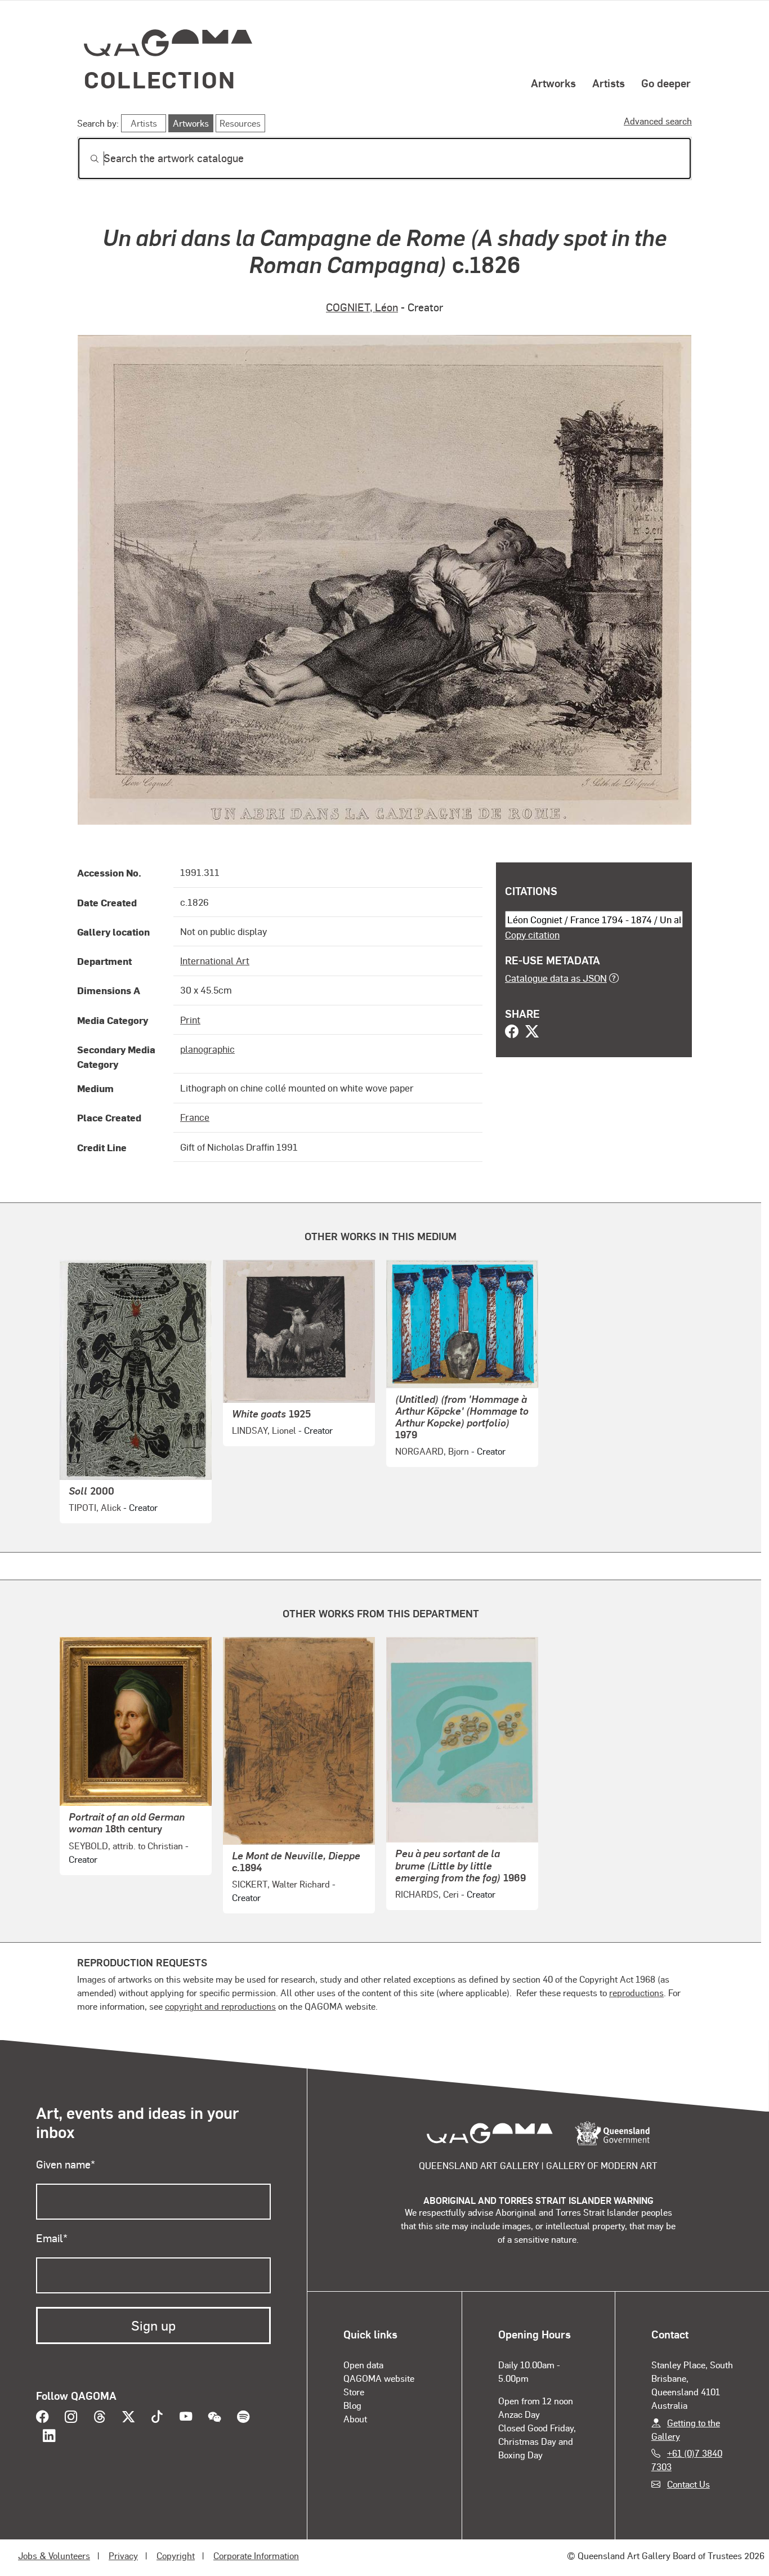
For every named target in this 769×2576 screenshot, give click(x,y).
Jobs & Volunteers (54, 2555)
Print (190, 1019)
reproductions (636, 1993)
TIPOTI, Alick (95, 1507)
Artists (609, 83)
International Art (215, 960)
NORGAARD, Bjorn (432, 1451)
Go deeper (666, 83)
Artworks (553, 83)
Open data (363, 2365)
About (355, 2419)
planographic (207, 1049)
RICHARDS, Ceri (427, 1894)
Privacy (123, 2555)
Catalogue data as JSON (556, 978)
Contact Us (688, 2484)
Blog (352, 2405)
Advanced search (658, 121)
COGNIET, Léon (362, 307)
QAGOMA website (379, 2378)
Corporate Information (256, 2555)
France (195, 1117)
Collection (160, 79)
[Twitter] (532, 1032)
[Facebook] (512, 1032)
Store (354, 2392)
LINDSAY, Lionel (264, 1430)
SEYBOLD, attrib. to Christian (126, 1846)
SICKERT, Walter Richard (281, 1884)
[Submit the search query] (86, 159)
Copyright (176, 2555)
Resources (240, 123)
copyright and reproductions (220, 2006)
